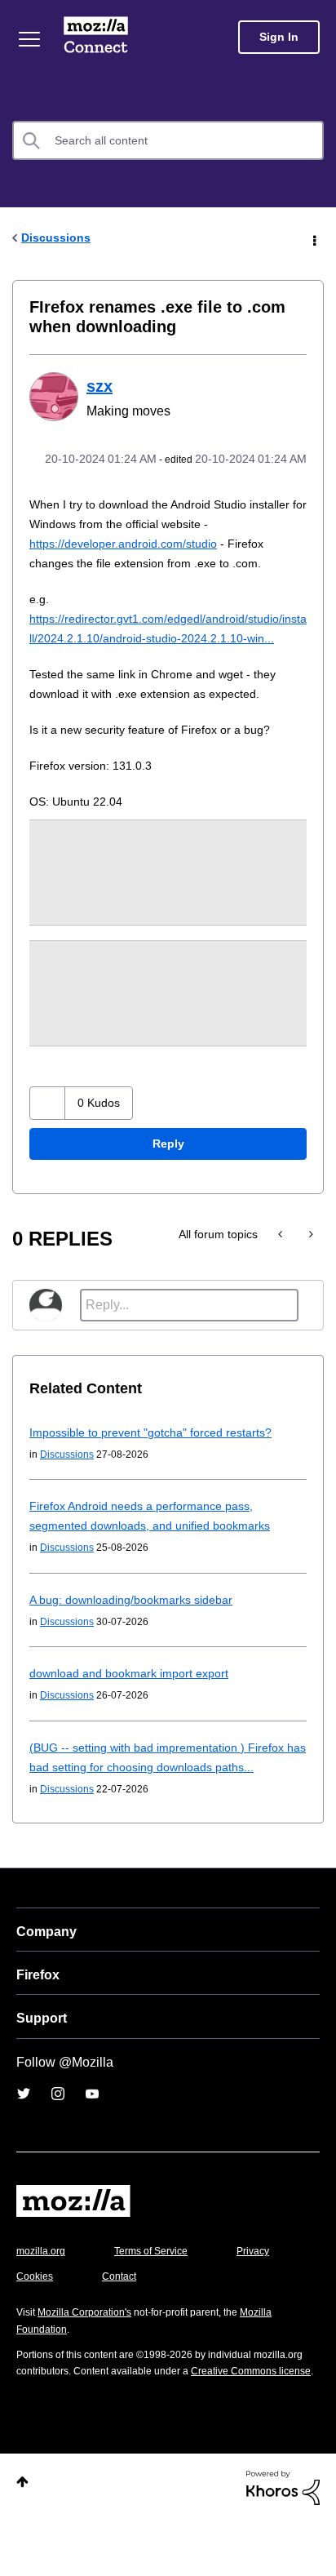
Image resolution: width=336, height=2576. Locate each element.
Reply (168, 1181)
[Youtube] (92, 2131)
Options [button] (313, 238)
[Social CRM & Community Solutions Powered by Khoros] (283, 2540)
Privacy (34, 2314)
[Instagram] (58, 2131)
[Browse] (31, 39)
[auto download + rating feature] (309, 1272)
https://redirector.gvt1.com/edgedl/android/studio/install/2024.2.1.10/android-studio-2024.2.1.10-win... (167, 656)
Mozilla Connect (99, 37)
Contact (210, 2314)
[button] (49, 1141)
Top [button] (22, 2536)
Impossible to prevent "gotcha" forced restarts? (162, 1470)
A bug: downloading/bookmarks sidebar (137, 1637)
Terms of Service (160, 2288)
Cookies (122, 2314)
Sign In (279, 37)
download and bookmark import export (136, 1710)
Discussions (58, 237)
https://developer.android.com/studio (133, 561)
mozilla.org (43, 2288)
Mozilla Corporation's (91, 2349)
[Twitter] (24, 2131)
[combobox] (168, 140)
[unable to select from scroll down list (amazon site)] (282, 1272)
